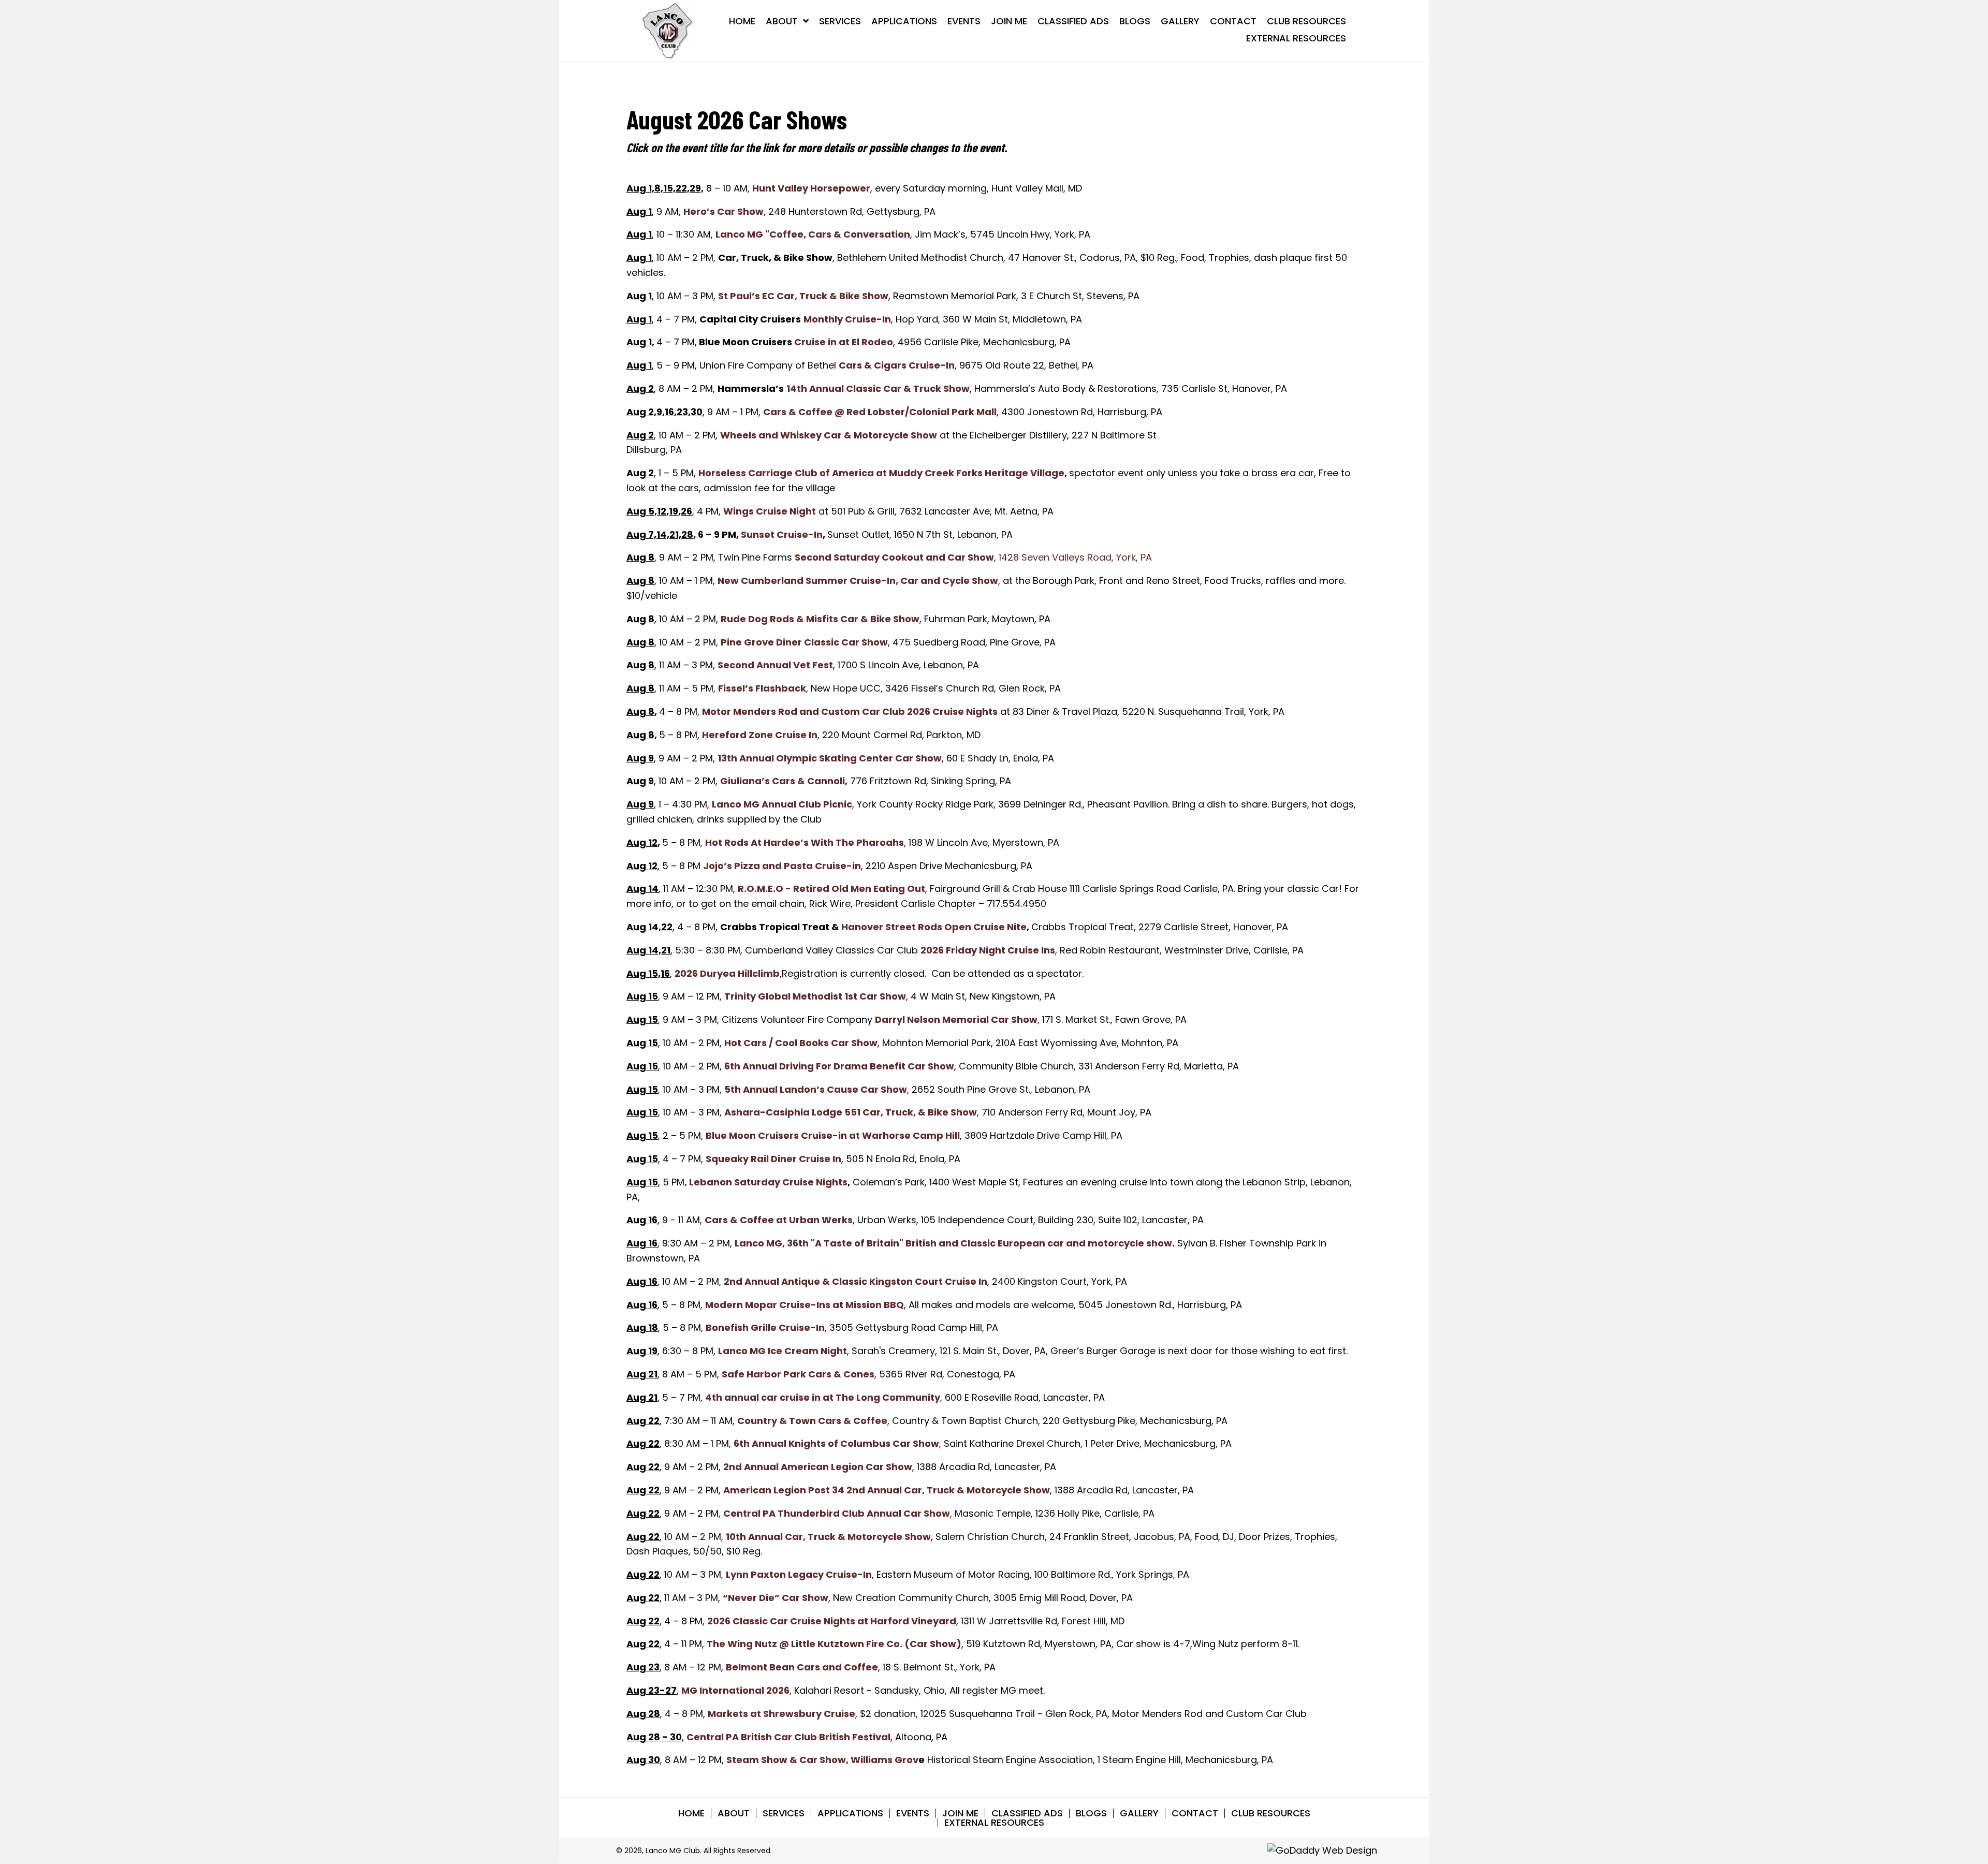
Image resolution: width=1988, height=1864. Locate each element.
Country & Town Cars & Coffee (812, 1421)
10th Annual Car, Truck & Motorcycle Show (828, 1537)
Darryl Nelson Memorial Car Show (956, 1019)
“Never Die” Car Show (776, 1598)
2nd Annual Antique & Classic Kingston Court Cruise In (856, 1281)
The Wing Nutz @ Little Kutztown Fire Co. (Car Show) (834, 1644)
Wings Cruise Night (770, 511)
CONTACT (1195, 1813)
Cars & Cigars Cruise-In (897, 365)
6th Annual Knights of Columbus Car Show (836, 1443)
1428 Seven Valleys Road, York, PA (1075, 557)
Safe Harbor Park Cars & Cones (798, 1374)
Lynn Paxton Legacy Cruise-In (799, 1574)
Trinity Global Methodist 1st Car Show (815, 996)
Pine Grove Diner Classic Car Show (804, 642)
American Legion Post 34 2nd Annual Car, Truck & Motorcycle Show (887, 1490)
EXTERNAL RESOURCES (994, 1823)
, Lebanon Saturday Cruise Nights (766, 1182)
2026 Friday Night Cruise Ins (988, 950)
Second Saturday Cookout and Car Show (894, 557)
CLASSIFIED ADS (1027, 1813)
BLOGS (1091, 1813)
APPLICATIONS (850, 1813)
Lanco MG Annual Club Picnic (782, 804)
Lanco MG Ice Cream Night (783, 1351)
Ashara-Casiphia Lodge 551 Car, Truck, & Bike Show (851, 1112)
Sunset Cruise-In (782, 534)
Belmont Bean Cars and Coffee (802, 1667)
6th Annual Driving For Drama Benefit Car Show (839, 1066)
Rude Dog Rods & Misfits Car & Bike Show (820, 619)
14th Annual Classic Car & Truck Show (878, 388)
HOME (691, 1813)
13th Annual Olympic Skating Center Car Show (830, 758)
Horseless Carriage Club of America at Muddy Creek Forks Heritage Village (881, 473)
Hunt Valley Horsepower (811, 188)
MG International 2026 (735, 1690)
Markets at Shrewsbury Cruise (781, 1714)
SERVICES (784, 1813)
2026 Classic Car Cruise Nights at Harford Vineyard (832, 1621)
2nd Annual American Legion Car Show (818, 1467)
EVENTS (913, 1813)
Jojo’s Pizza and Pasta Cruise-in (782, 866)
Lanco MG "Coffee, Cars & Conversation (813, 234)
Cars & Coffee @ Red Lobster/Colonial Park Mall (880, 412)
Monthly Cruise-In (847, 319)
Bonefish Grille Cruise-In (765, 1327)
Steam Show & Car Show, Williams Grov (822, 1760)
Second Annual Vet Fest (775, 665)
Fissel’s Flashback (762, 688)
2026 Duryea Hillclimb (727, 973)
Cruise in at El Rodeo (844, 342)
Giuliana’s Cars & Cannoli (783, 781)
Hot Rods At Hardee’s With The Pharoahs (805, 842)
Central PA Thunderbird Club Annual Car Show (837, 1513)
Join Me (960, 1813)
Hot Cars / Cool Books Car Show (801, 1043)
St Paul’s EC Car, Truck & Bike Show (803, 296)
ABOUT (734, 1813)
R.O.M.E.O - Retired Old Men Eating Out (831, 889)
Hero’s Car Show (723, 211)
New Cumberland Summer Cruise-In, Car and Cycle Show (858, 581)
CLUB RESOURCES (1271, 1813)
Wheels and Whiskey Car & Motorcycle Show (829, 435)
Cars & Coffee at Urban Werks (779, 1220)
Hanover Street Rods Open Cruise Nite (934, 927)
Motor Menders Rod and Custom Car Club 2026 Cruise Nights (850, 711)
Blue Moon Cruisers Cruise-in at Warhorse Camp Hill (833, 1135)
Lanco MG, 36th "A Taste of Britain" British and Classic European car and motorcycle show (953, 1243)
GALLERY (1139, 1813)
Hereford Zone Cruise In (760, 735)
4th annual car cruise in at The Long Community (823, 1397)
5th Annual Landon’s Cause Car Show (816, 1089)
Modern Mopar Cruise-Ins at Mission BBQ (805, 1305)
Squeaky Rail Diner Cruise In (773, 1159)
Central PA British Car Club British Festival (788, 1737)
